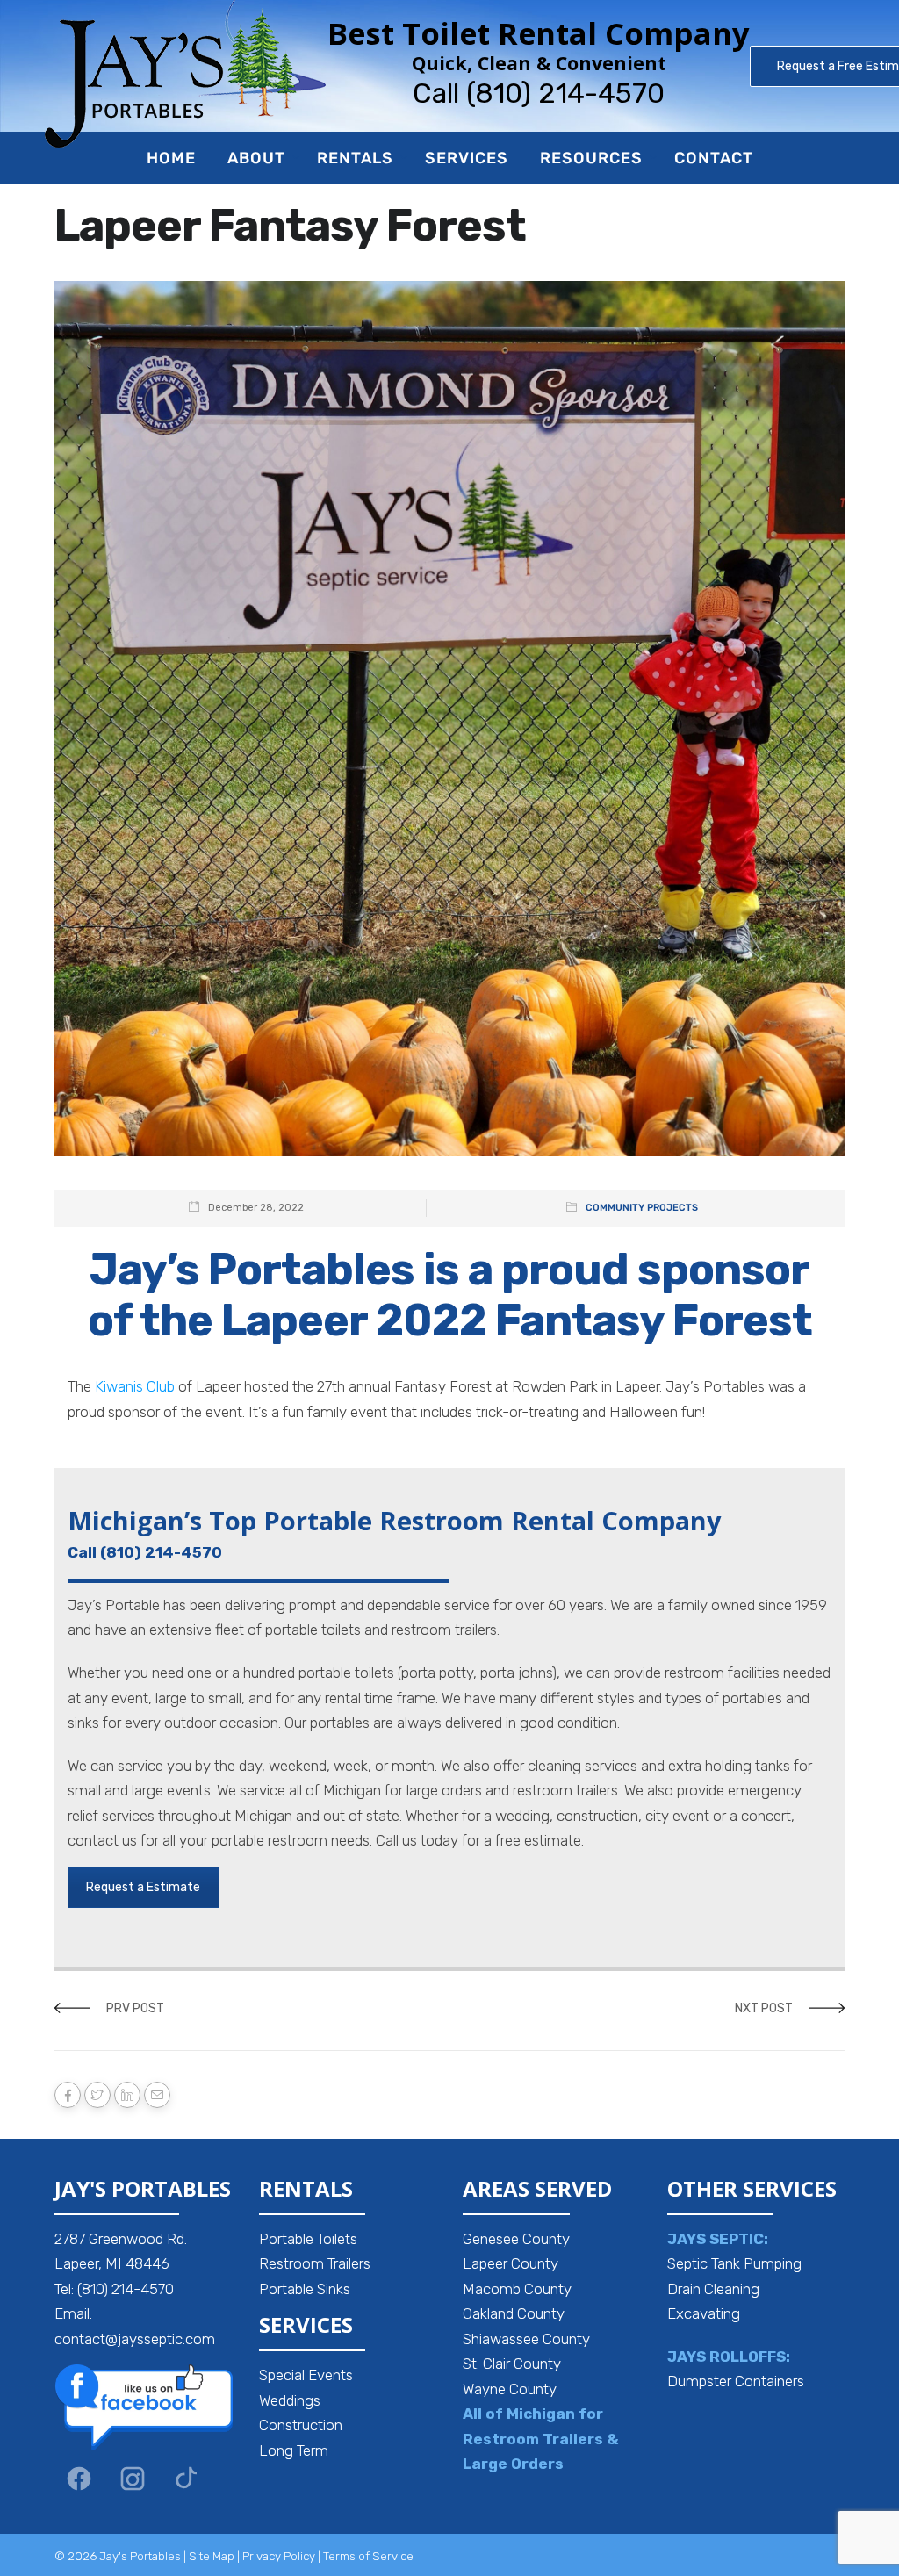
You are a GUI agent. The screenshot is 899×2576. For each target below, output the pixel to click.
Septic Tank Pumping (734, 2263)
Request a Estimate (143, 1887)
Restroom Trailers (315, 2263)
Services (467, 158)
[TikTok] (186, 2479)
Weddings (290, 2400)
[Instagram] (133, 2479)
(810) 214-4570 (565, 93)
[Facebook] (79, 2479)
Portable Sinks (305, 2289)
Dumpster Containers (736, 2381)
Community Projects (642, 1208)
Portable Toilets (308, 2239)
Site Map (212, 2556)
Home (171, 158)
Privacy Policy (279, 2556)
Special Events (306, 2375)
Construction (301, 2425)
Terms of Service (368, 2556)
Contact (714, 158)
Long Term (294, 2450)
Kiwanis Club (135, 1386)
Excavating (704, 2313)
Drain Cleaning (713, 2289)
